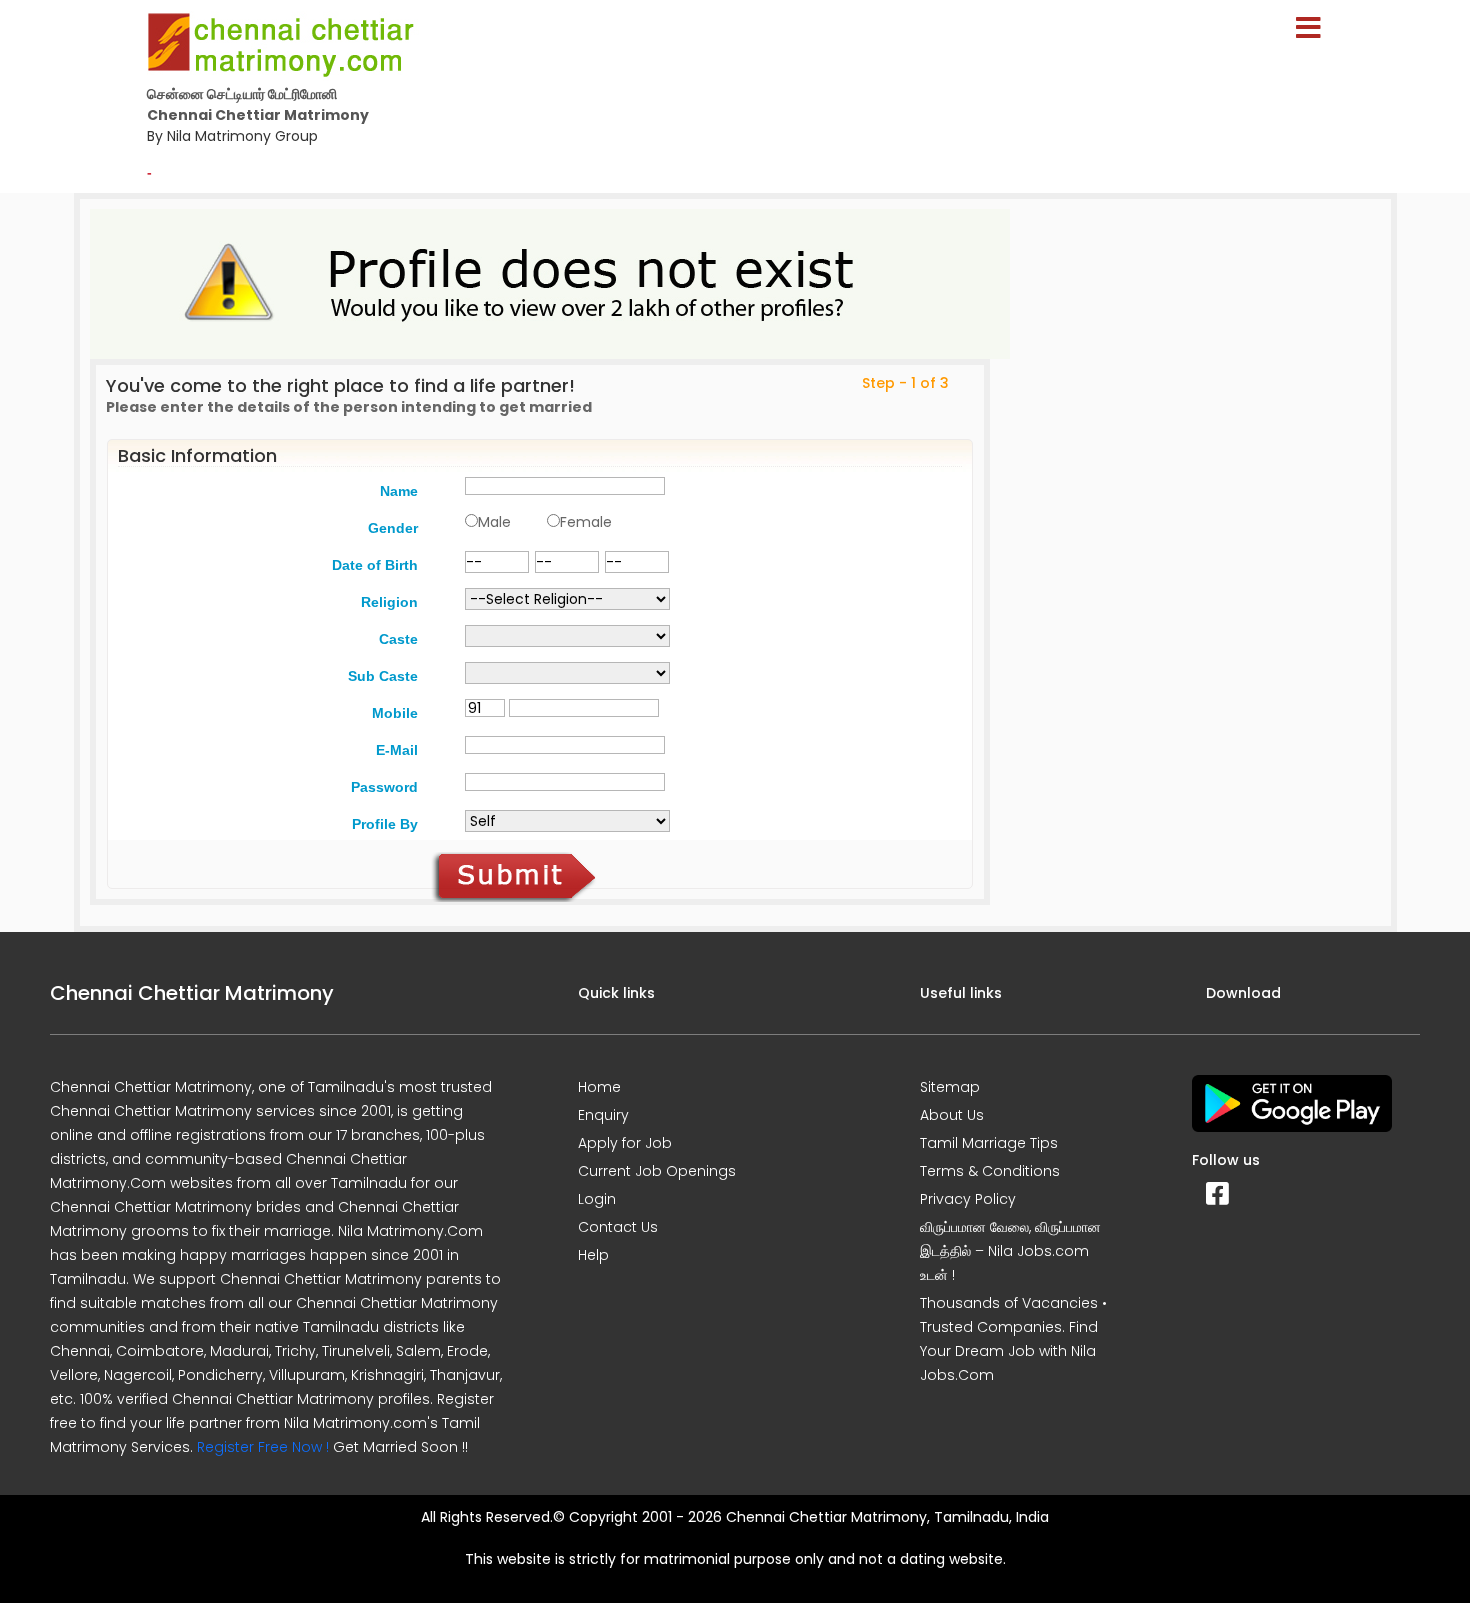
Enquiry (603, 1115)
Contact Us (618, 1227)
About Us (952, 1115)
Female (586, 522)
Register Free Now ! (263, 1447)
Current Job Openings (657, 1171)
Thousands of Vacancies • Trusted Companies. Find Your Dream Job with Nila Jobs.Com (1013, 1339)
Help (593, 1255)
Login (597, 1199)
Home (599, 1087)
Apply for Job (625, 1143)
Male (494, 522)
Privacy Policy (968, 1199)
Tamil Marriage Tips (989, 1143)
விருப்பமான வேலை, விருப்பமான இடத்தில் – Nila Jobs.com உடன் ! (1010, 1251)
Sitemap (950, 1087)
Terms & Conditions (990, 1171)
